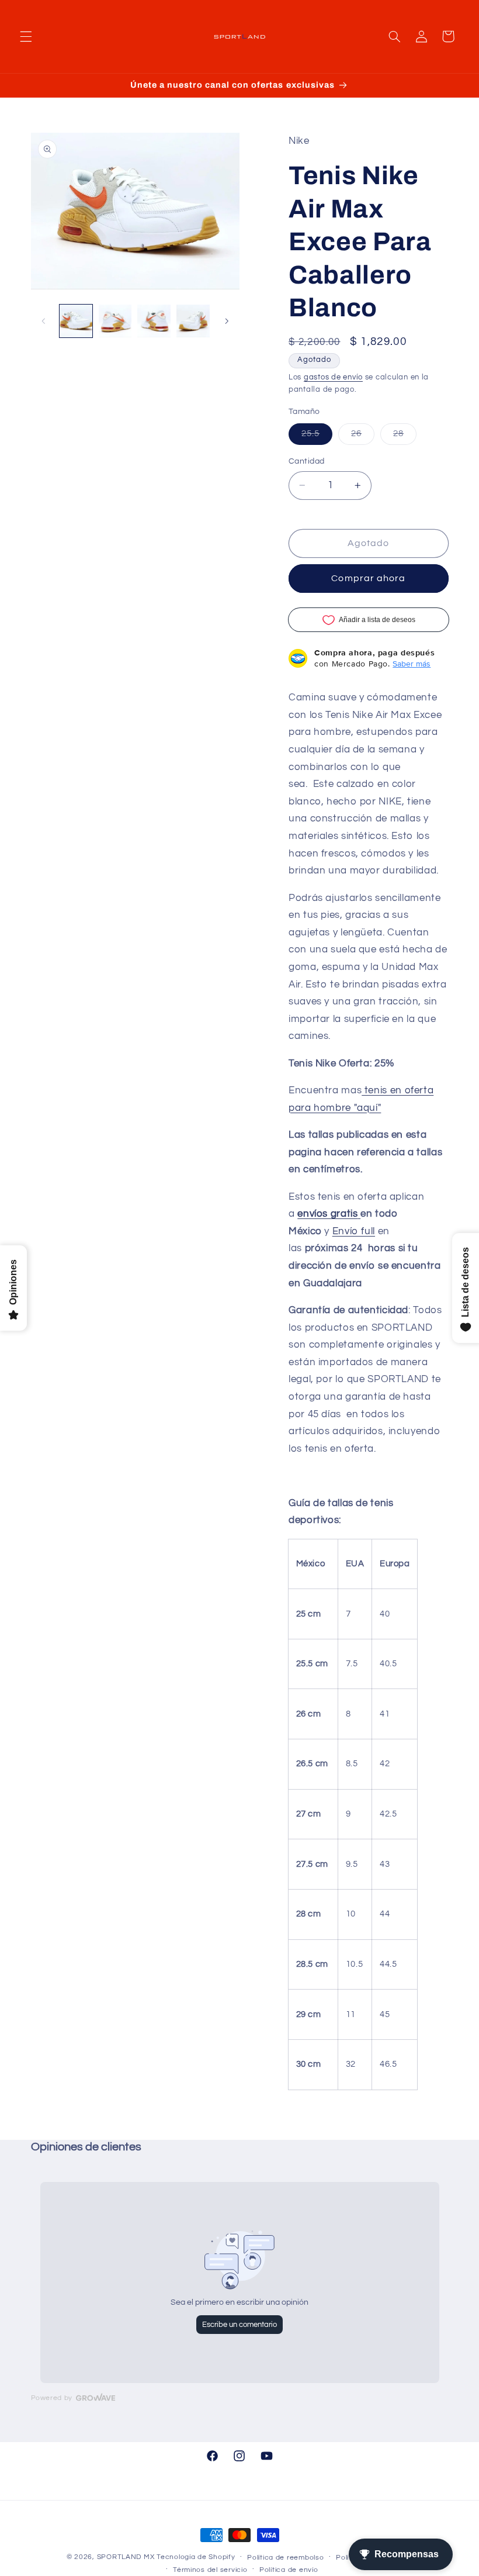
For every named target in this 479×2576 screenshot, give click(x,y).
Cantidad (306, 461)
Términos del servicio (210, 2570)
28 (405, 437)
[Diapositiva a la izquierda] (44, 321)
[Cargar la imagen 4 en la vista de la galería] (193, 321)
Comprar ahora (368, 578)
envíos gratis (327, 1214)
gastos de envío (333, 377)
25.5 (317, 437)
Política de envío (289, 2570)
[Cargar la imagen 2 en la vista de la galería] (115, 321)
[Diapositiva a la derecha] (227, 321)
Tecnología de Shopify (196, 2557)
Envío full (354, 1231)
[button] (26, 36)
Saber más (412, 664)
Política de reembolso (285, 2558)
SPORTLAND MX (126, 2557)
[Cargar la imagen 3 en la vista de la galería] (154, 321)
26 (363, 437)
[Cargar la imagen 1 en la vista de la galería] (76, 321)
